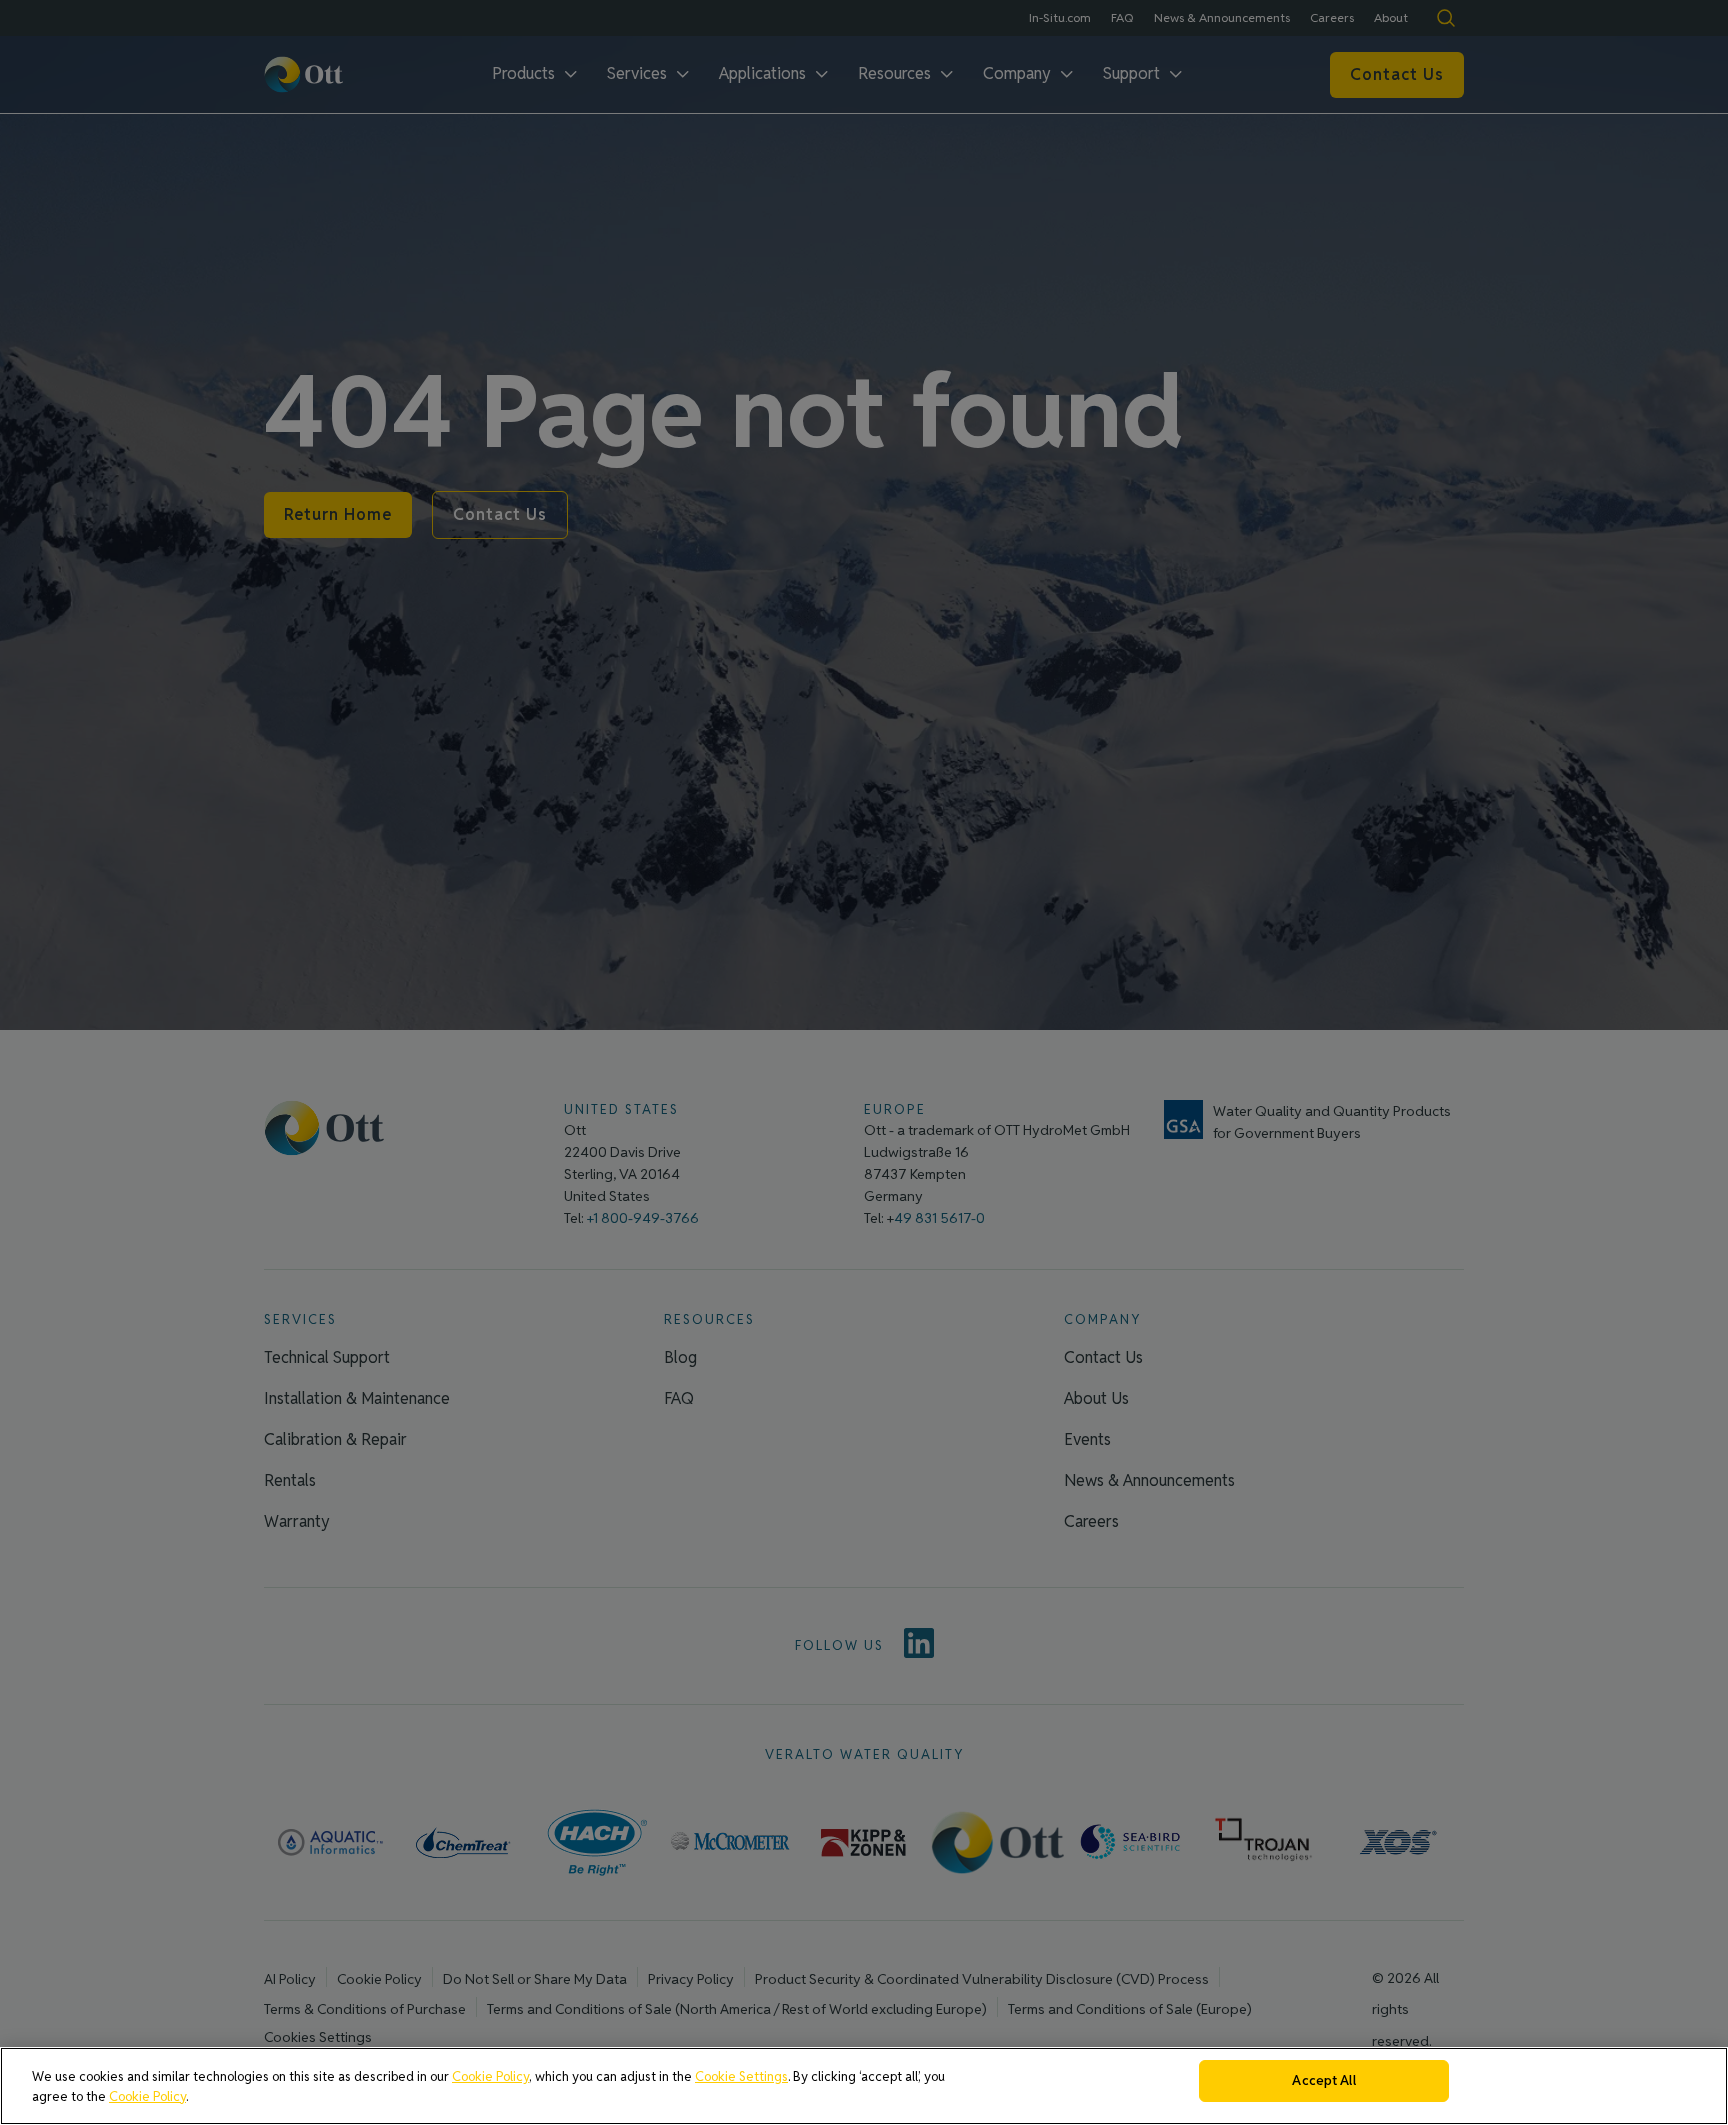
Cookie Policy (490, 2076)
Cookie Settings (741, 2076)
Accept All (1323, 2080)
